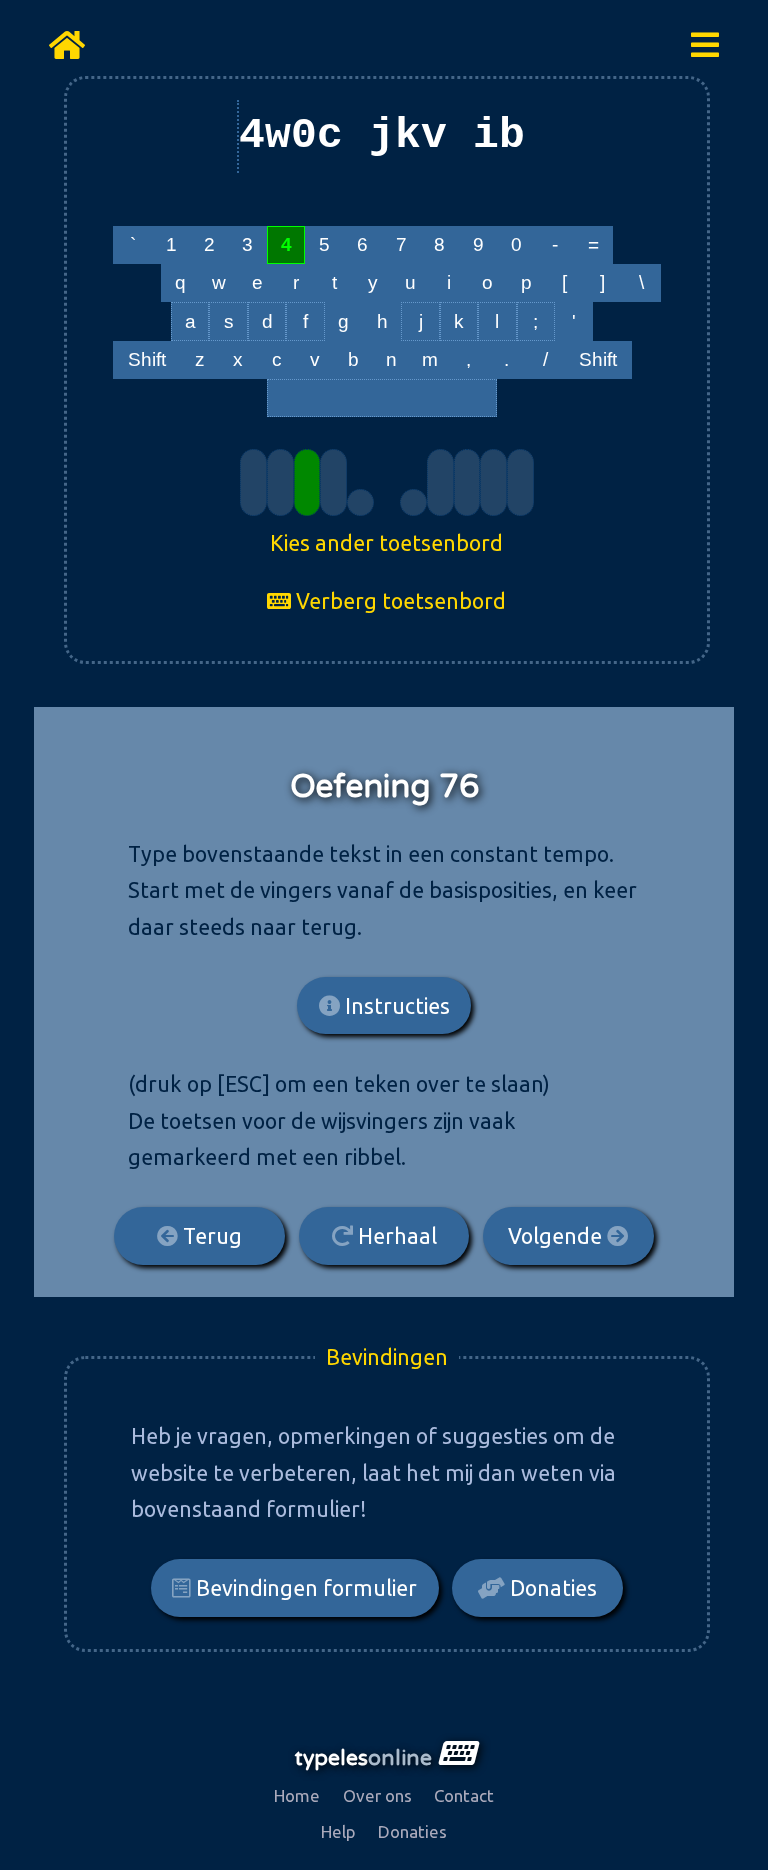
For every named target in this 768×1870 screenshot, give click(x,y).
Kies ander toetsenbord (386, 543)
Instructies (395, 1006)
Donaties (551, 1588)
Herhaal (395, 1236)
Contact (464, 1795)
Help (338, 1831)
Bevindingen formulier (304, 1588)
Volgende (557, 1236)
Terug (210, 1236)
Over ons (377, 1795)
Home (297, 1795)
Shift (147, 359)
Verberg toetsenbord (398, 601)
